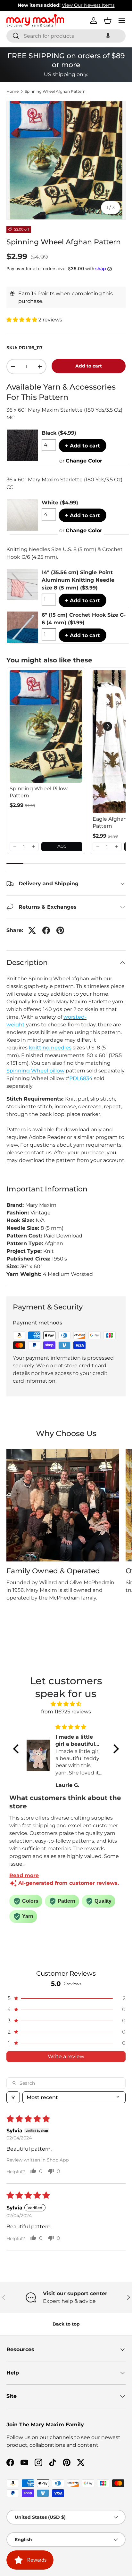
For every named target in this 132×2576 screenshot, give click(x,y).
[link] (46, 726)
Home (12, 91)
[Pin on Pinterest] (60, 930)
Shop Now (106, 5)
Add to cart (89, 366)
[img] (66, 1704)
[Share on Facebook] (46, 930)
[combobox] (66, 36)
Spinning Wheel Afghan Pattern (55, 91)
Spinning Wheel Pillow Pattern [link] (39, 792)
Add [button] (62, 846)
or (81, 461)
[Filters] (13, 2097)
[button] (108, 36)
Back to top (66, 2324)
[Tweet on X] (32, 930)
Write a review (66, 2056)
